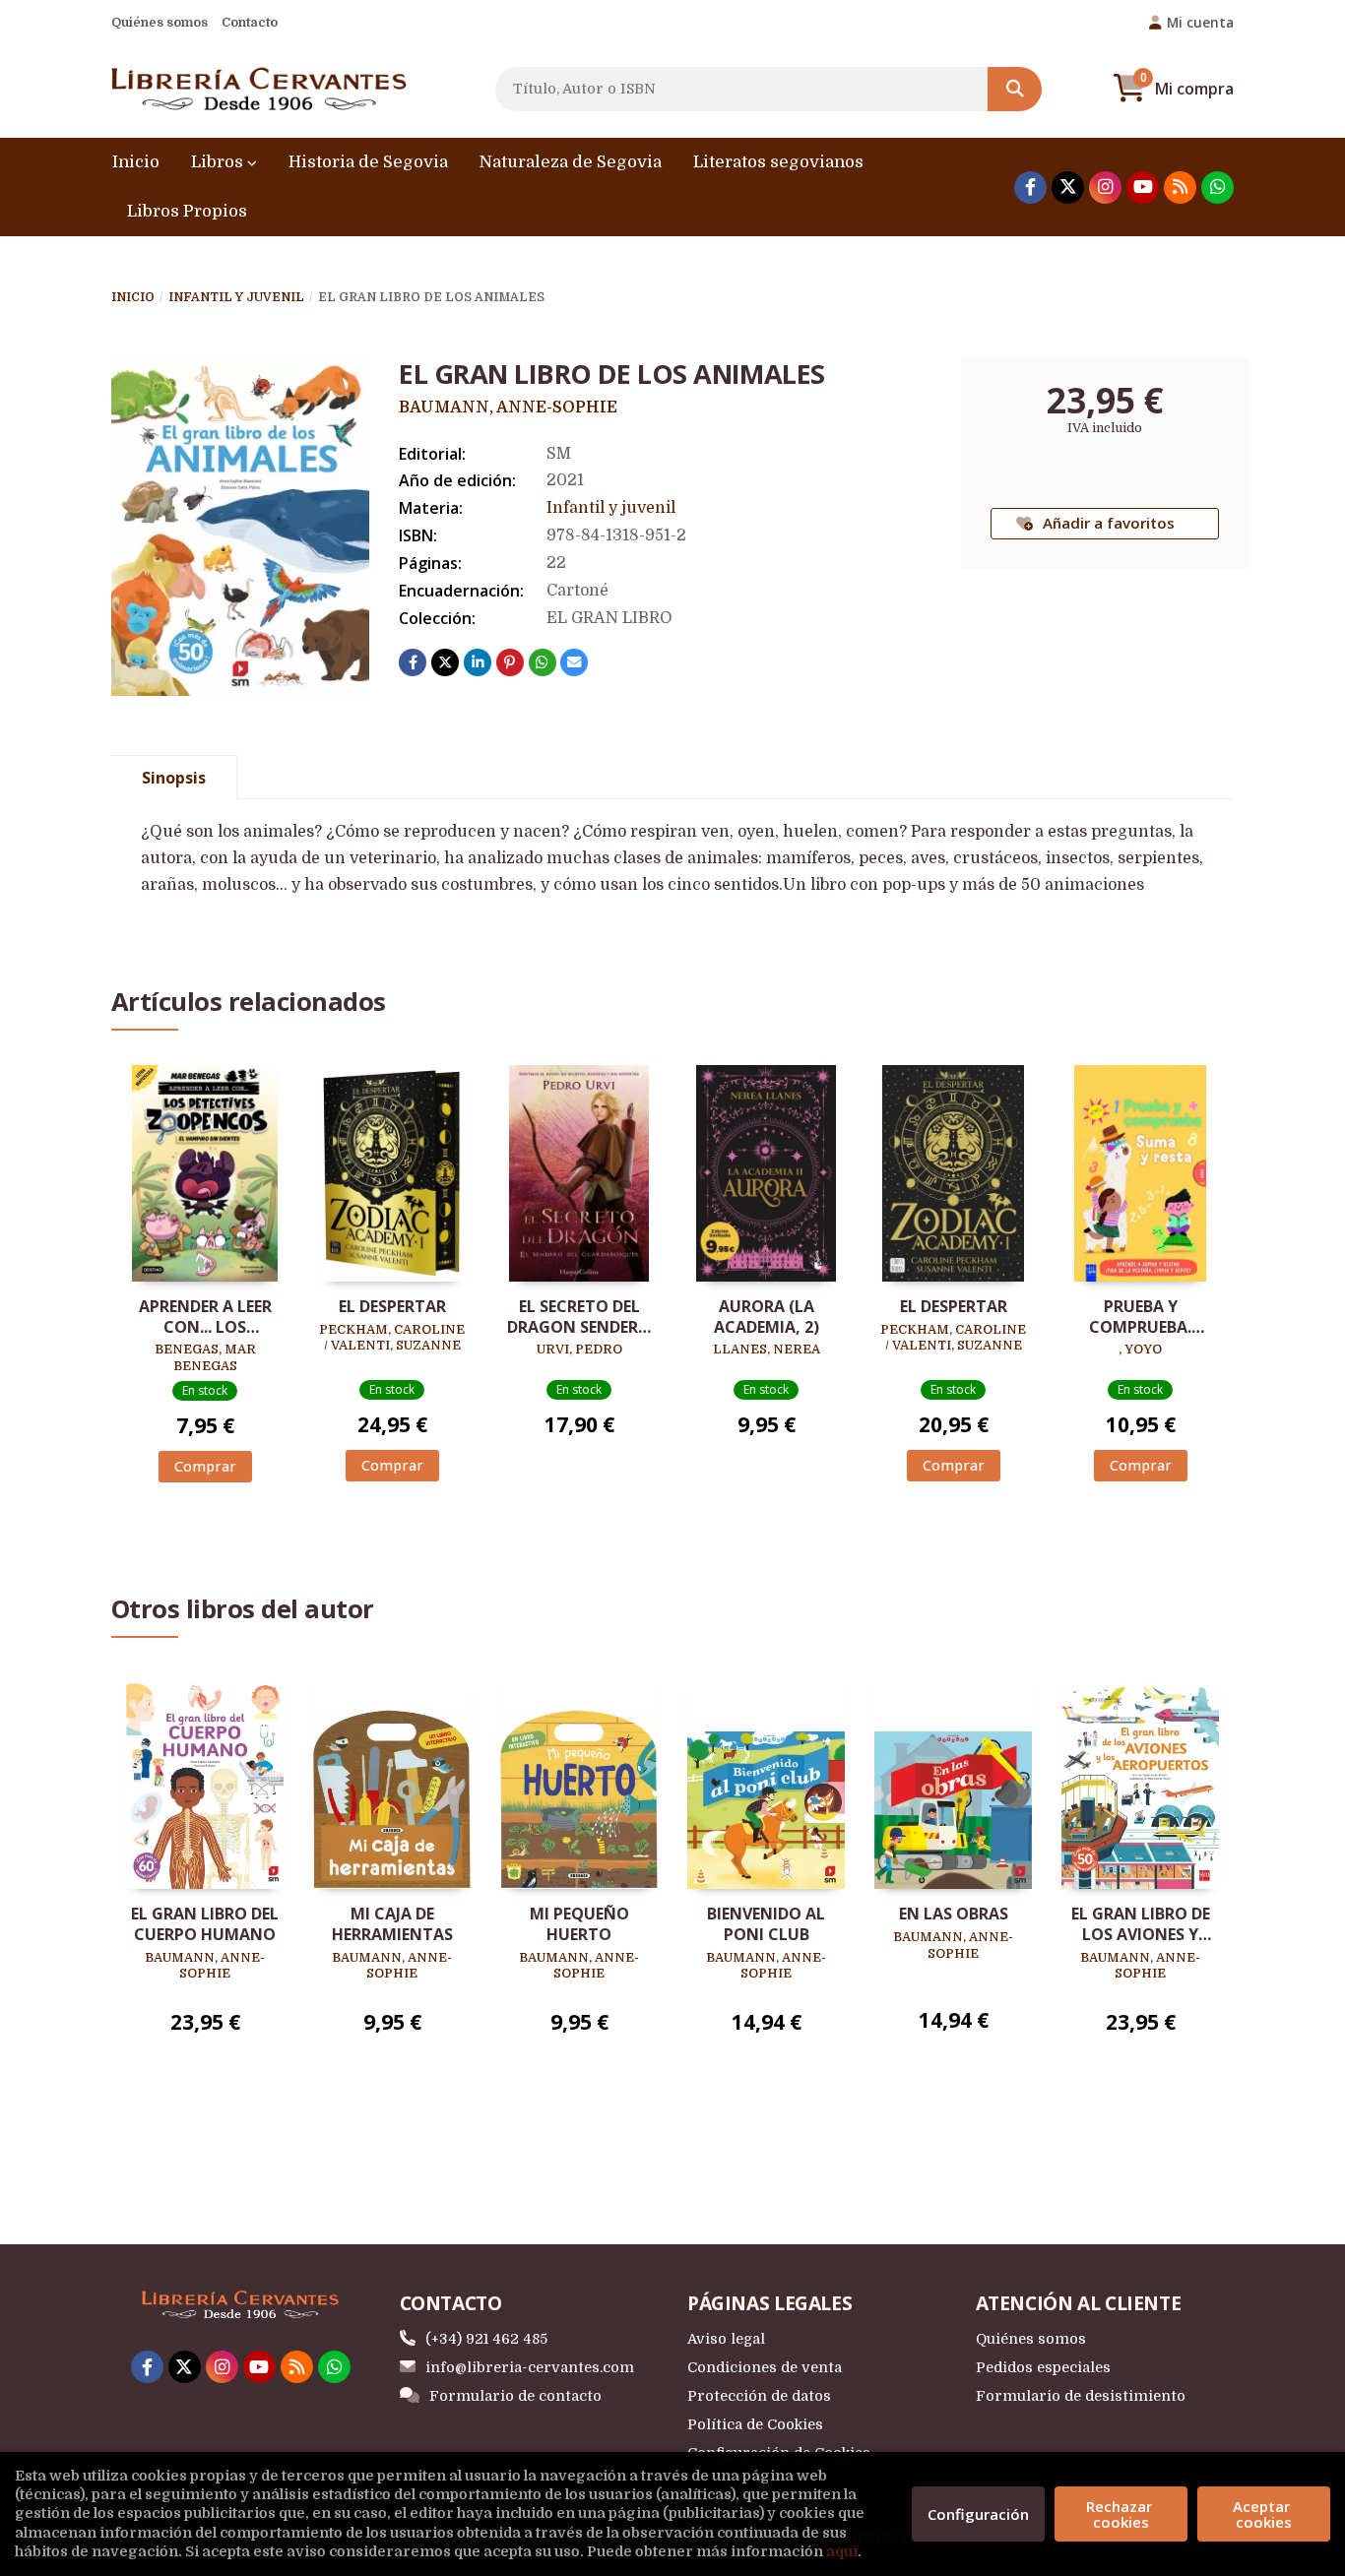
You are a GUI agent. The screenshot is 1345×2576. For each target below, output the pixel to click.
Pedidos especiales (1043, 2367)
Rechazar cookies (1121, 2514)
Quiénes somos (160, 22)
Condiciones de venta (765, 2367)
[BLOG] (1180, 188)
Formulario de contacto (515, 2396)
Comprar (205, 1466)
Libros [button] (219, 162)
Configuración (978, 2514)
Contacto (250, 22)
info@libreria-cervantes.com (530, 2367)
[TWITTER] (1068, 188)
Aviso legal (726, 2339)
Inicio (133, 297)
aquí (842, 2551)
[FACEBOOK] (1030, 188)
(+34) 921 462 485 (486, 2339)
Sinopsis (174, 778)
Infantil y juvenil (236, 297)
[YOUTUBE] (1143, 188)
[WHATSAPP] (1217, 188)
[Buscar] (1015, 89)
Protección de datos (759, 2396)
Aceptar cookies (1263, 2514)
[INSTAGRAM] (1105, 188)
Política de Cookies (755, 2424)
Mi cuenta (1200, 22)
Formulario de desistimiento (1081, 2396)
